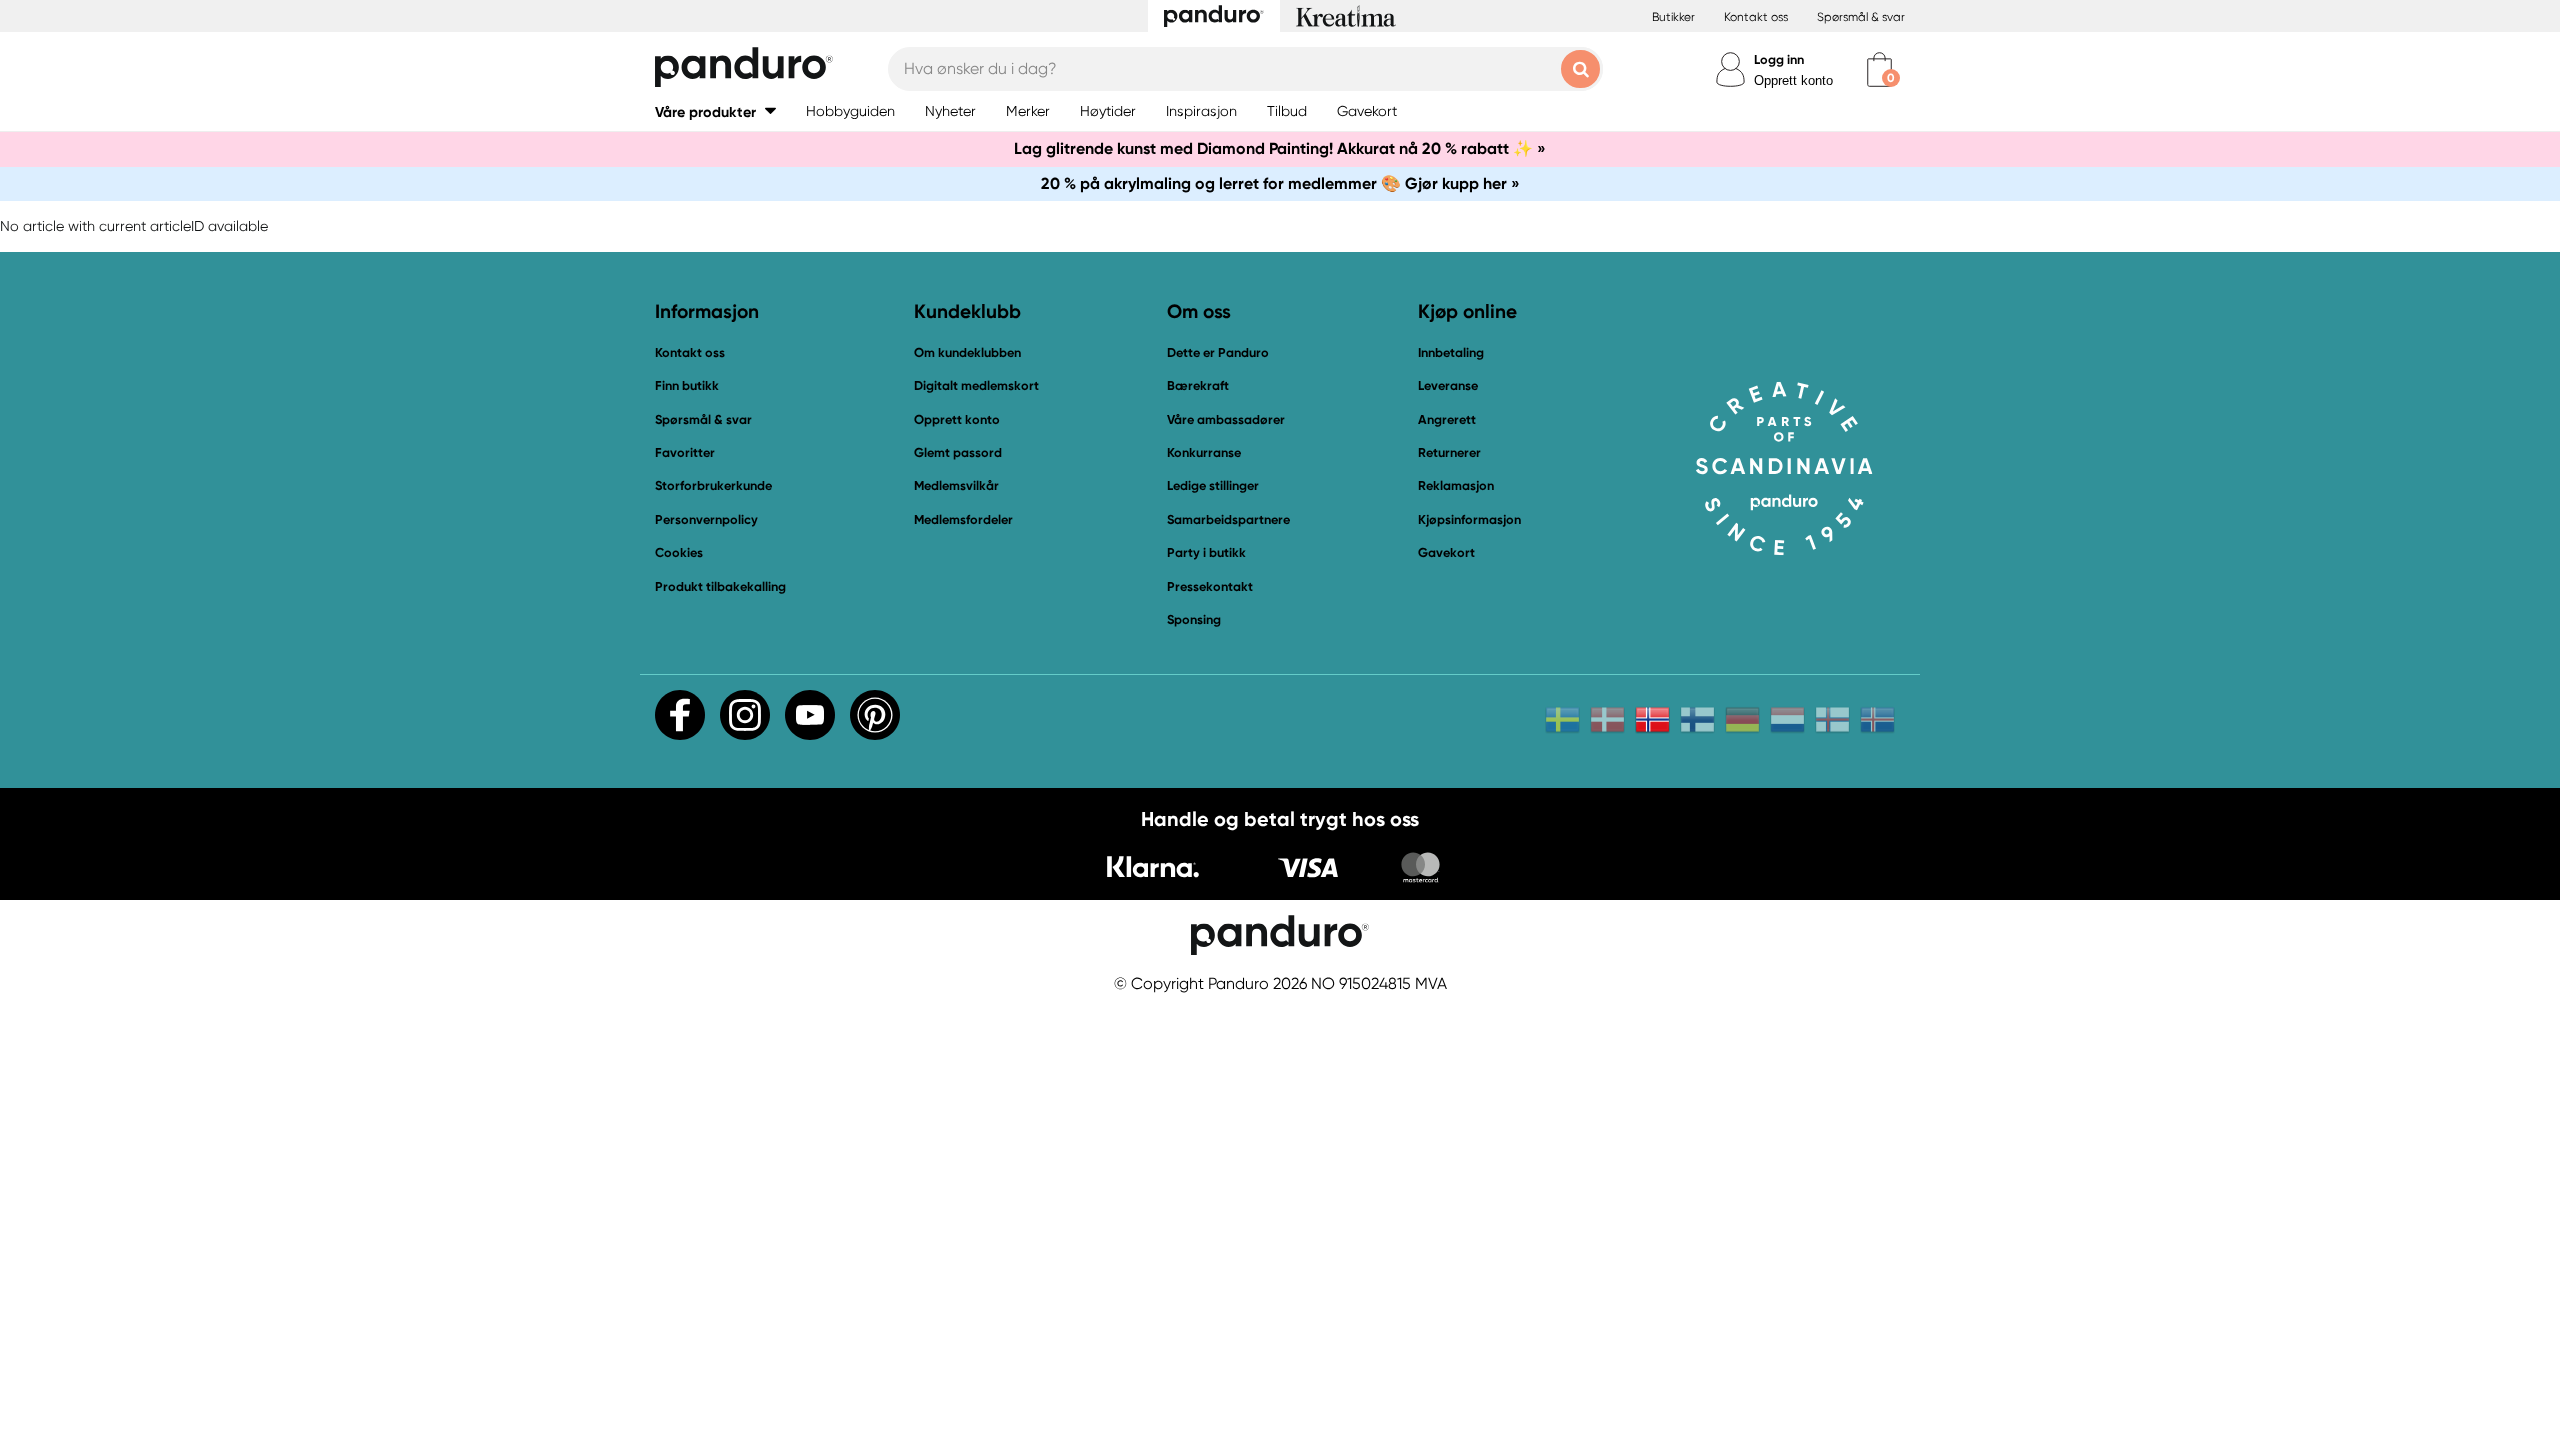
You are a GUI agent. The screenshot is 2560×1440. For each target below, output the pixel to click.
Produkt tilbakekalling (720, 586)
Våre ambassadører (1226, 419)
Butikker (1673, 17)
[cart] (1879, 69)
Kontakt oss (1756, 17)
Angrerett (1447, 419)
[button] (715, 111)
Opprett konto (1793, 80)
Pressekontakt (1210, 586)
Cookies (679, 553)
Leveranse (1448, 385)
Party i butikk (1206, 552)
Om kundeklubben (967, 352)
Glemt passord (958, 452)
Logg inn (1779, 59)
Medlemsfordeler (963, 519)
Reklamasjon (1456, 485)
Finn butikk (687, 385)
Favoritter (685, 452)
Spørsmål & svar (1861, 17)
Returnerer (1449, 452)
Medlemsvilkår (956, 485)
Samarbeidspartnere (1228, 519)
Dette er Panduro (1218, 352)
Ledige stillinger (1213, 485)
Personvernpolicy (706, 519)
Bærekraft (1198, 385)
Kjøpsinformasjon (1469, 519)
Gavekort (1446, 552)
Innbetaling (1451, 352)
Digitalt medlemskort (976, 385)
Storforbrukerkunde (713, 485)
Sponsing (1194, 619)
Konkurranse (1204, 452)
